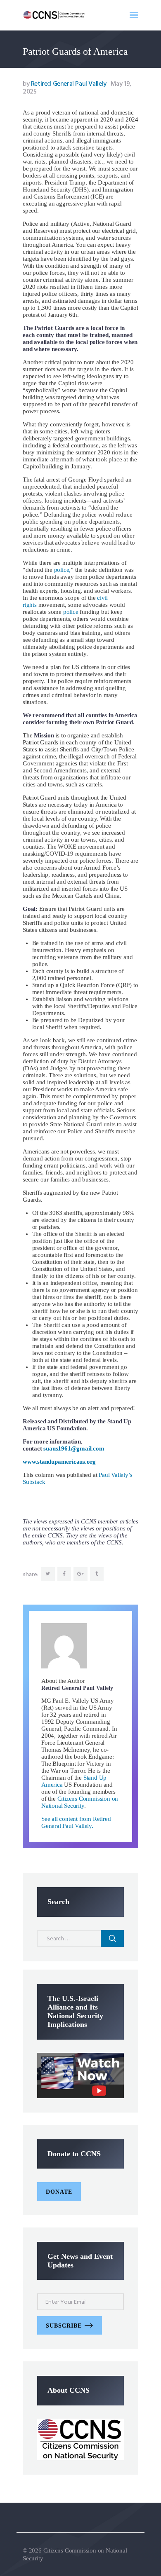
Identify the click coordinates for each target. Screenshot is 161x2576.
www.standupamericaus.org (59, 1462)
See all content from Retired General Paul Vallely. (76, 1822)
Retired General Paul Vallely (65, 84)
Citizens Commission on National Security (80, 1802)
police (71, 612)
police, (62, 570)
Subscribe (64, 2326)
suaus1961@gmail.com (74, 1448)
